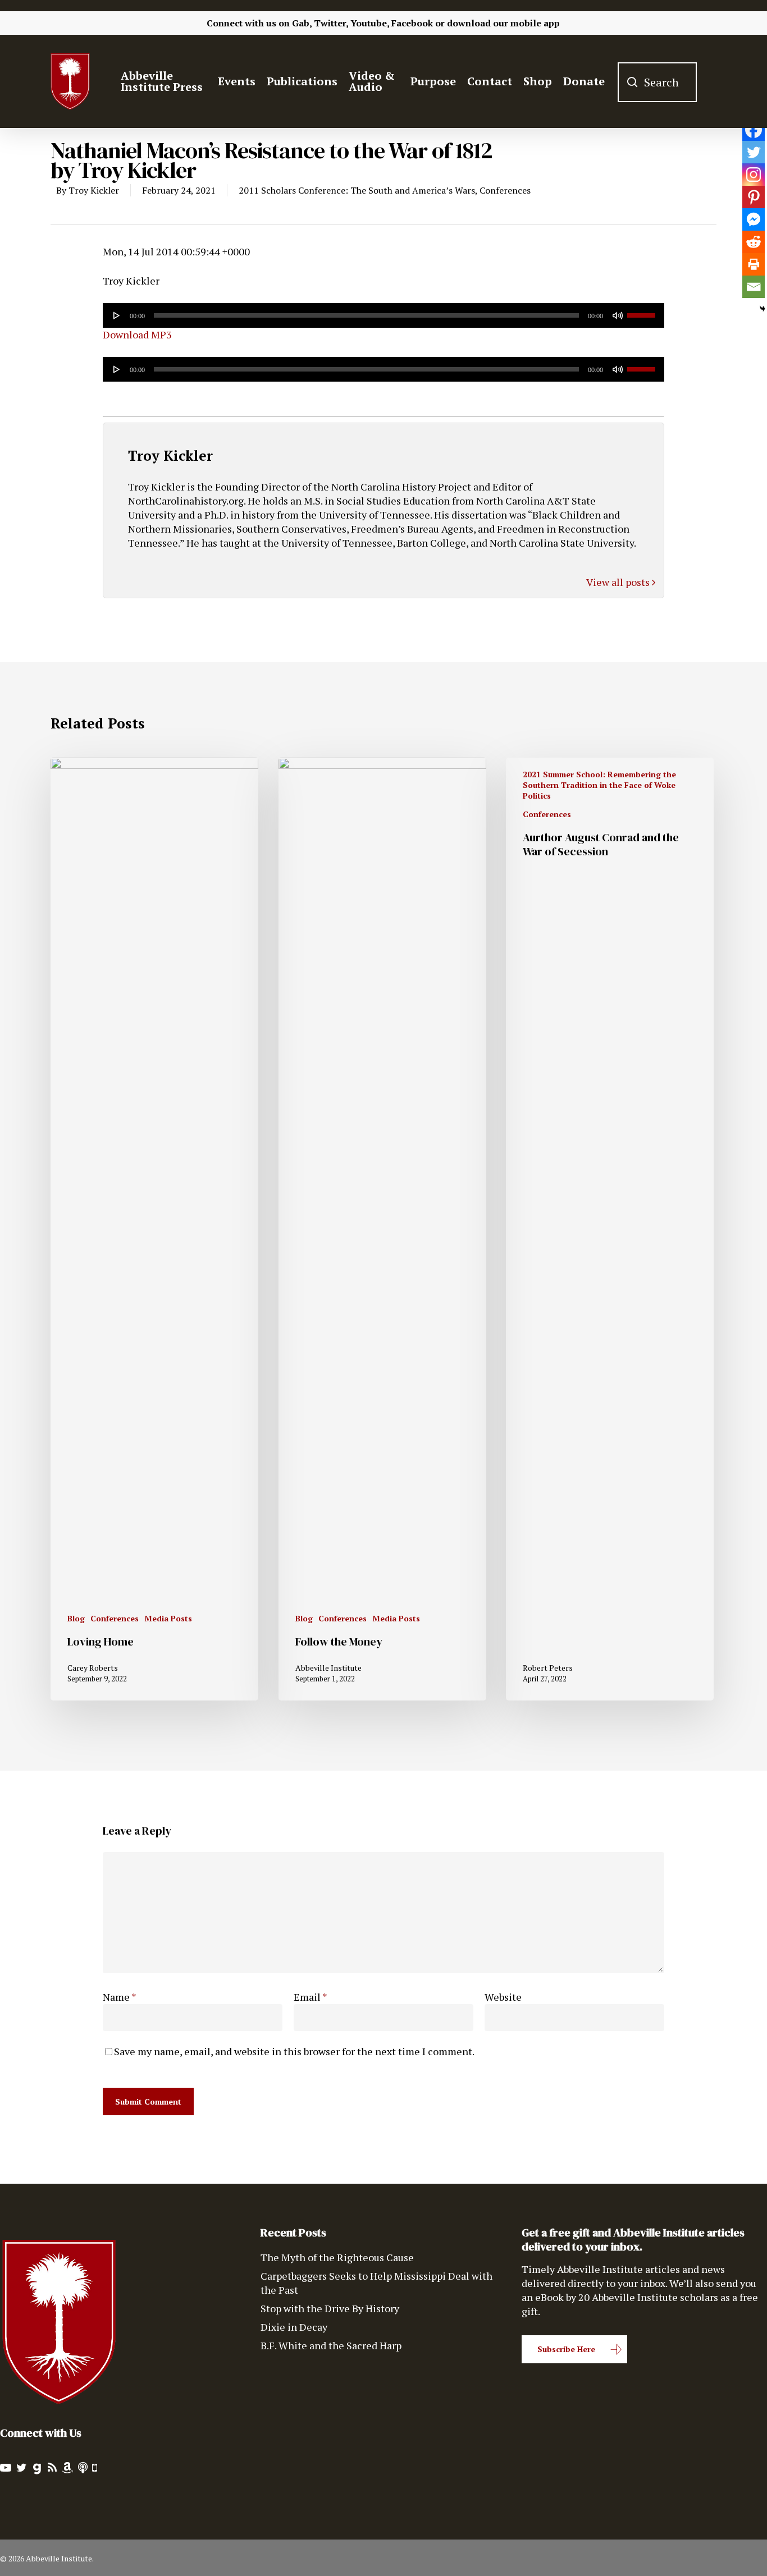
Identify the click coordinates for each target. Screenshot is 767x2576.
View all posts (619, 582)
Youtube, (370, 23)
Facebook (412, 23)
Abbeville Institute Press (162, 81)
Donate (584, 81)
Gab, (302, 23)
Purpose (433, 81)
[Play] (117, 315)
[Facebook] (754, 130)
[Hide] (763, 309)
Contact (490, 81)
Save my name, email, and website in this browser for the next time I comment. (294, 2051)
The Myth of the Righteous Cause (337, 2257)
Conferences (505, 190)
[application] (383, 315)
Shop (538, 81)
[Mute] (618, 315)
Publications (302, 81)
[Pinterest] (754, 197)
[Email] (754, 287)
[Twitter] (754, 152)
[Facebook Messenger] (754, 219)
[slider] (643, 311)
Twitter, (331, 23)
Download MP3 (137, 334)
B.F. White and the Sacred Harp (331, 2345)
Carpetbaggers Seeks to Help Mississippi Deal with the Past (376, 2283)
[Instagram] (754, 175)
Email (311, 1997)
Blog (76, 1618)
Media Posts (168, 1618)
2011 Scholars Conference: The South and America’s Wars (357, 190)
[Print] (754, 264)
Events (237, 81)
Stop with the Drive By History (330, 2308)
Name (119, 1997)
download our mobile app (503, 23)
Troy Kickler (94, 190)
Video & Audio (372, 81)
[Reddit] (754, 242)
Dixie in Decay (294, 2327)
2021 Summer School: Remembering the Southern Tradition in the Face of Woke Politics (599, 785)
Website (503, 1997)
